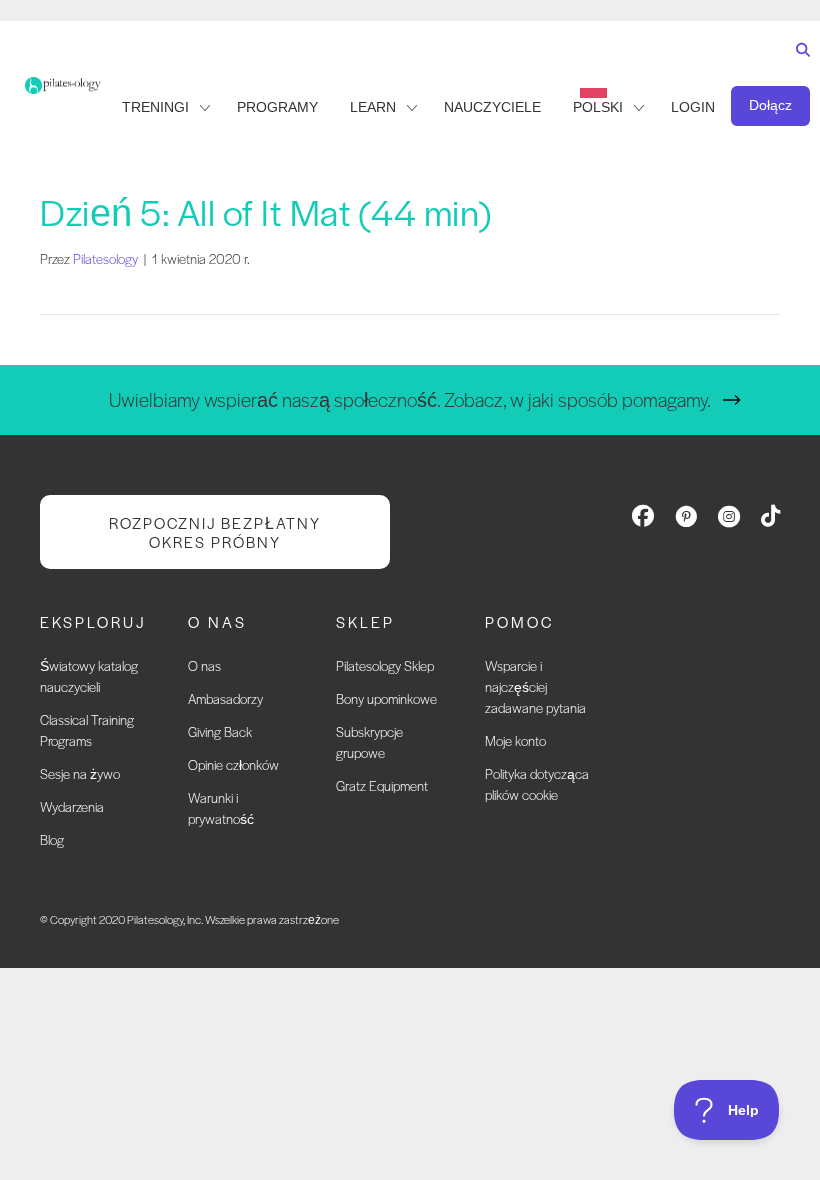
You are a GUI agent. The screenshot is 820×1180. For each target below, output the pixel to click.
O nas (204, 665)
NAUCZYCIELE (492, 107)
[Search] (798, 68)
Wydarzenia (72, 806)
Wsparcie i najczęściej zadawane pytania (535, 686)
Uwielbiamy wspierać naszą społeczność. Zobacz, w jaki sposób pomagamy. (410, 399)
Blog (52, 839)
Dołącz (770, 105)
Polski (598, 107)
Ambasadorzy (225, 698)
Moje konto (515, 740)
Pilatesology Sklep (385, 665)
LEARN (373, 107)
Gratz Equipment (382, 785)
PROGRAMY (277, 107)
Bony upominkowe (386, 698)
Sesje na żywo (80, 773)
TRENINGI (155, 107)
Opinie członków (233, 764)
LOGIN (693, 107)
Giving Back (220, 731)
